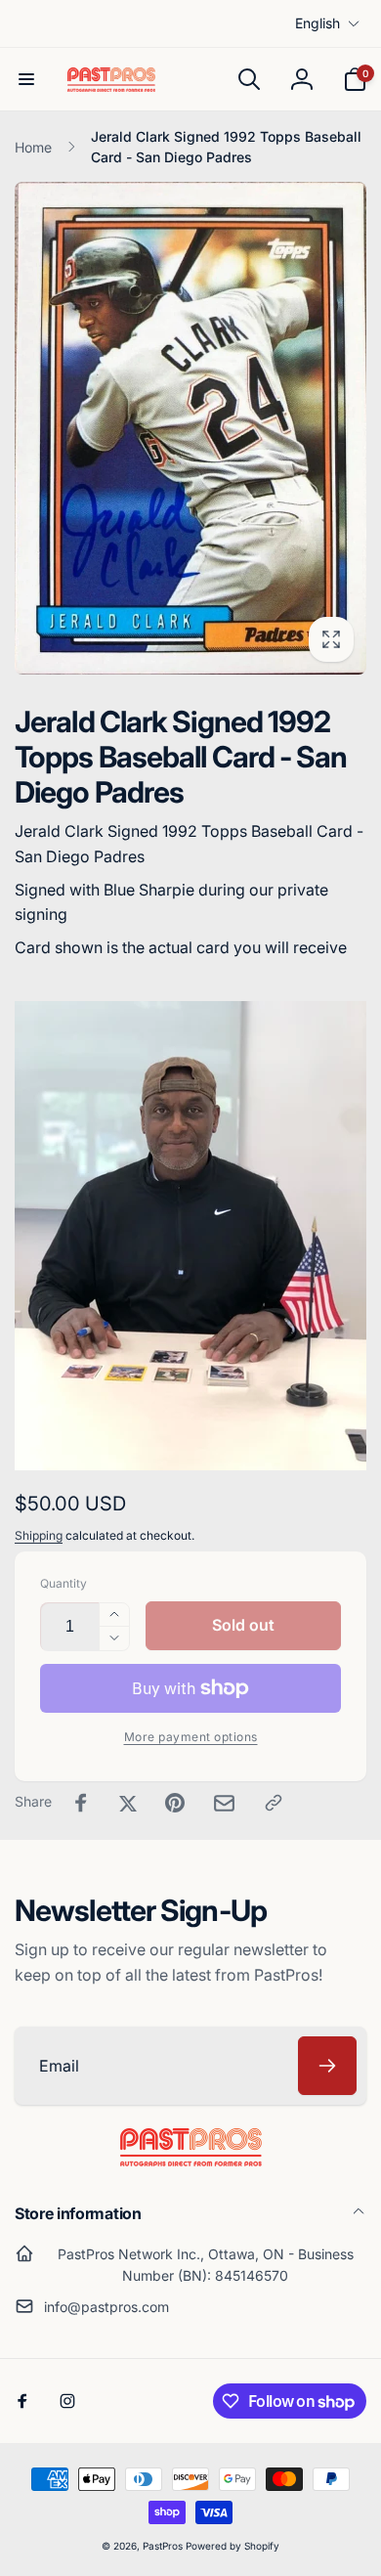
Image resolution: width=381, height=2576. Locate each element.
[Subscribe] (327, 2066)
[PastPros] (191, 2161)
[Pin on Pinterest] (175, 1803)
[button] (26, 79)
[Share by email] (224, 1803)
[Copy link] (274, 1803)
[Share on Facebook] (81, 1803)
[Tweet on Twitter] (128, 1803)
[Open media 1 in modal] (190, 428)
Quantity (63, 1583)
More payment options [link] (191, 1737)
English (317, 23)
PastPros (163, 2546)
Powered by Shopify (233, 2546)
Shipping (39, 1535)
